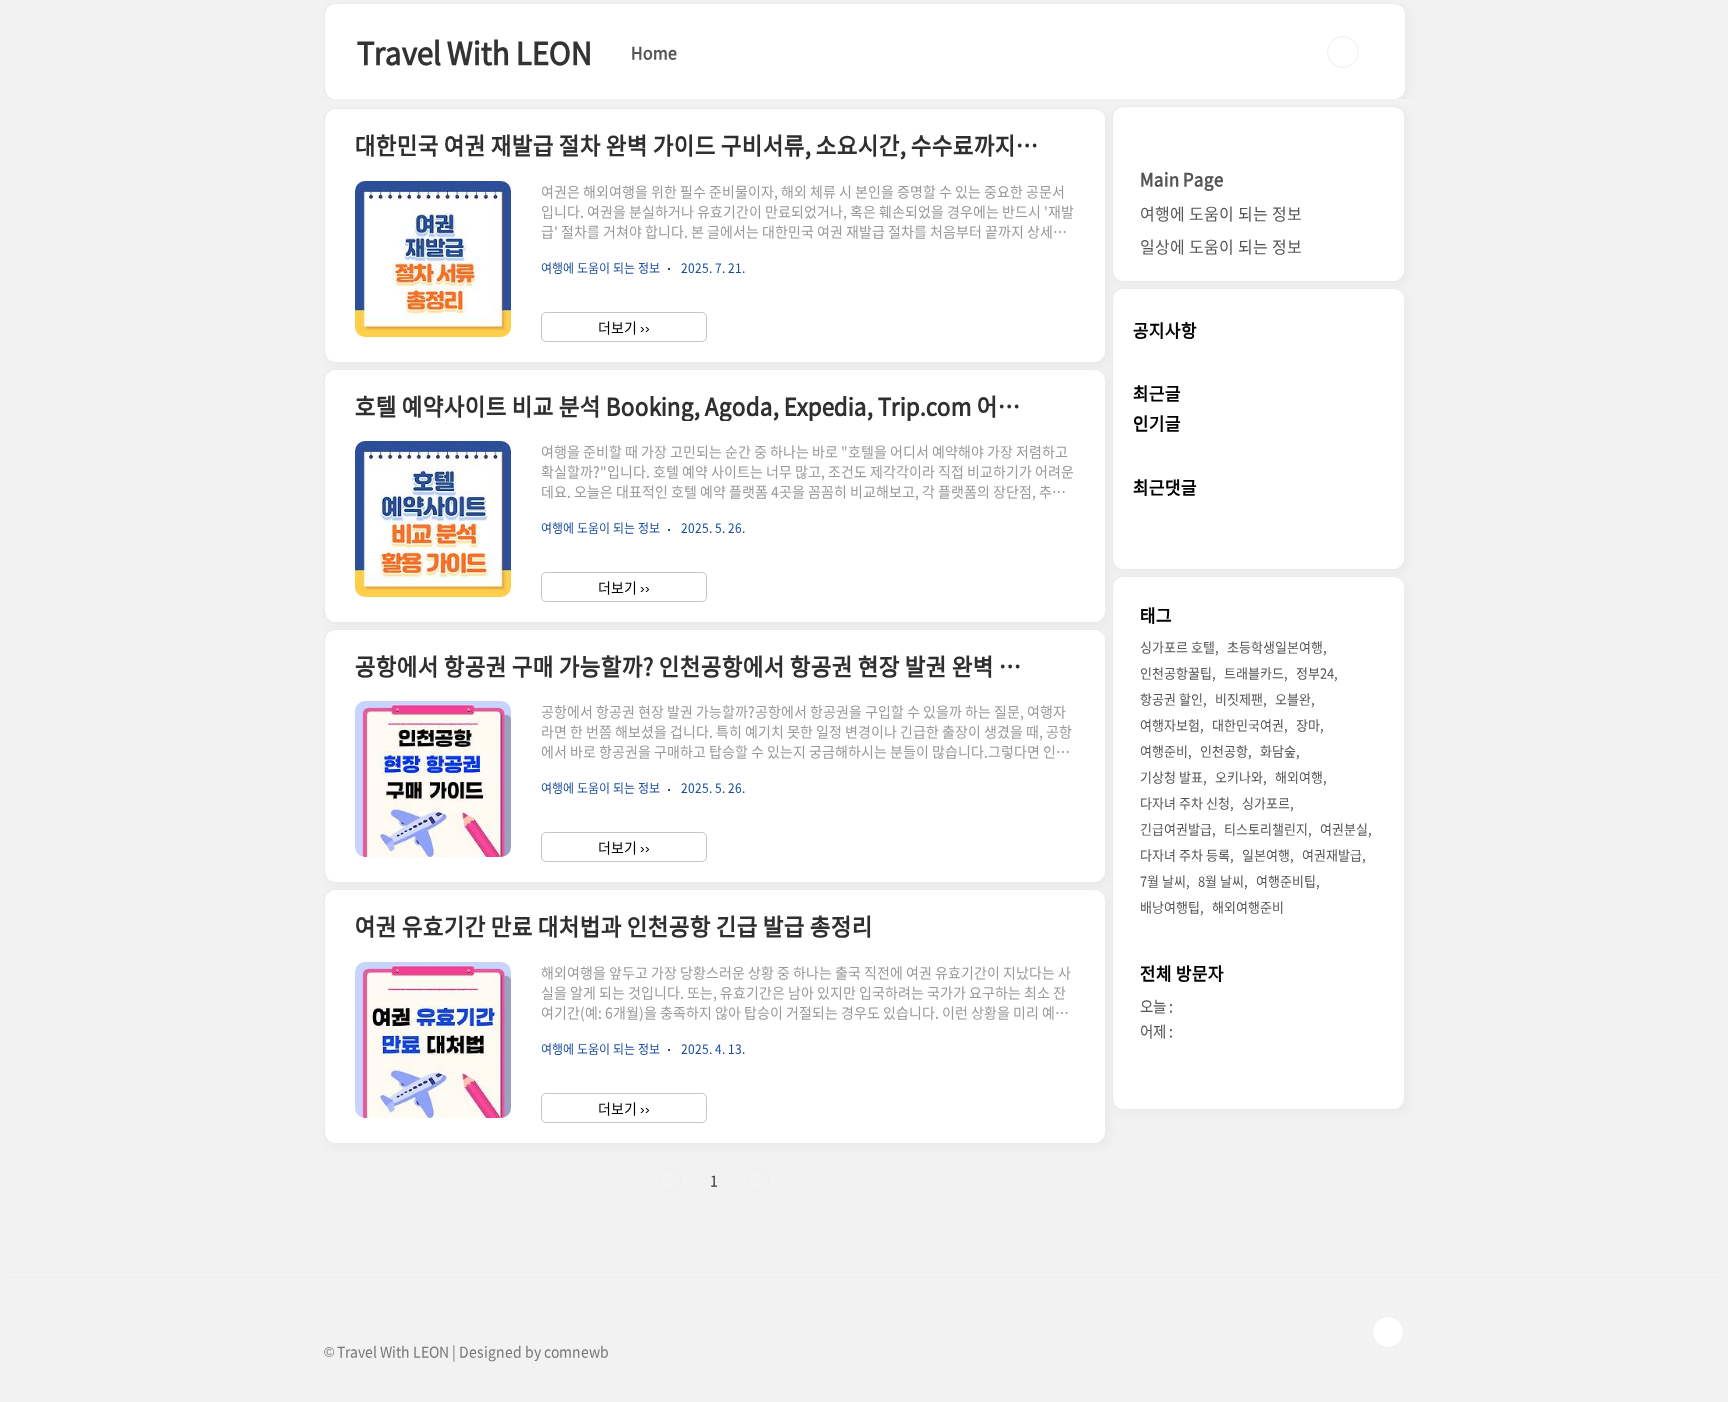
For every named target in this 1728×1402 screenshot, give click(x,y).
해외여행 (1299, 777)
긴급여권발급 (1176, 829)
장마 (1308, 725)
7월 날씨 (1163, 881)
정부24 (1315, 673)
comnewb (576, 1351)
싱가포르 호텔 (1177, 647)
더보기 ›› (624, 327)
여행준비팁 (1286, 881)
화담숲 (1278, 751)
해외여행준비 (1248, 907)
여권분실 (1344, 829)
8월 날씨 (1221, 881)
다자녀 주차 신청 (1185, 803)
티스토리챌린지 (1266, 829)
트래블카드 (1254, 673)
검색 (1343, 52)
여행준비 (1164, 751)
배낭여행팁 (1170, 907)
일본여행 (1266, 855)
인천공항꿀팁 (1176, 673)
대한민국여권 (1248, 725)
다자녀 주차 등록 (1185, 855)
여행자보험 (1170, 725)
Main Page (1181, 178)
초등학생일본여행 (1275, 647)
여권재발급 (1332, 855)
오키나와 (1239, 777)
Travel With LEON (474, 51)
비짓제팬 (1239, 699)
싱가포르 (1266, 803)
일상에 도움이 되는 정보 (1221, 246)
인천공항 (1224, 751)
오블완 (1293, 699)
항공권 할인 (1171, 699)
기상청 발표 (1171, 777)
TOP (1388, 1332)
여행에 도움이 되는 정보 (1221, 213)
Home (654, 52)
